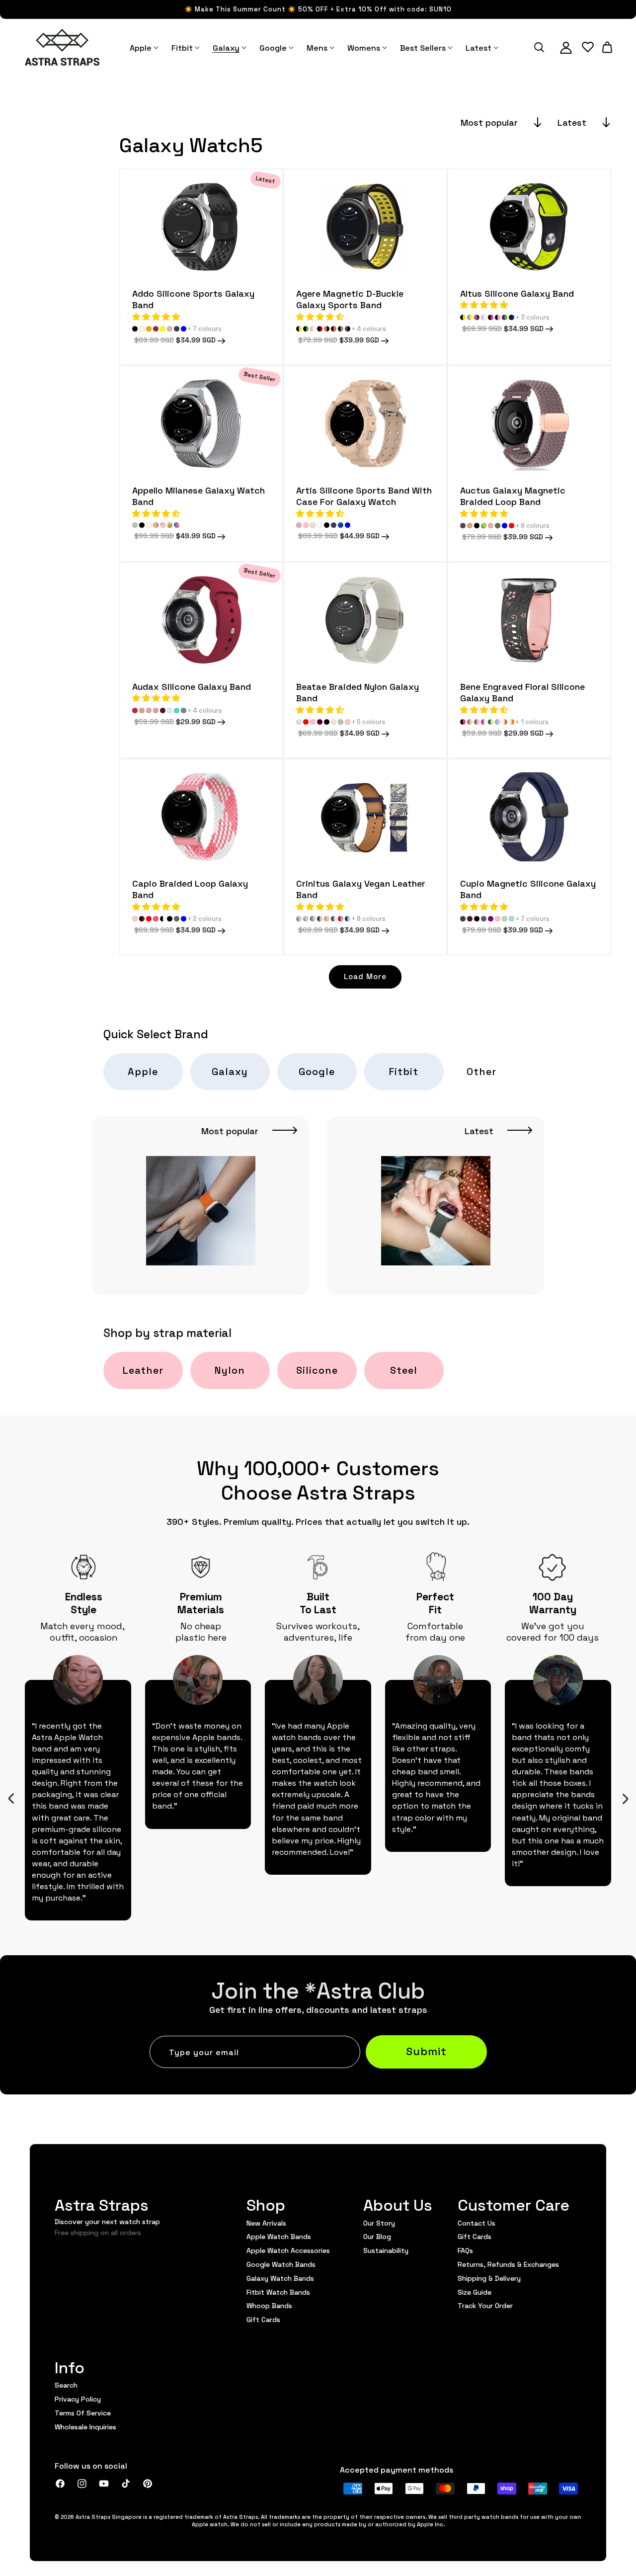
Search (66, 2385)
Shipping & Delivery (489, 2278)
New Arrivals (266, 2223)
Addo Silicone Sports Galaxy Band (193, 299)
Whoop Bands (269, 2305)
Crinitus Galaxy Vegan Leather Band (361, 889)
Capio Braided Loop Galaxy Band (190, 889)
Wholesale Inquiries (85, 2426)
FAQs (465, 2250)
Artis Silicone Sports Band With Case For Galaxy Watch (364, 496)
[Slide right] (625, 1799)
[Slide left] (11, 1799)
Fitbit (404, 1071)
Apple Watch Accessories (288, 2250)
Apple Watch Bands (279, 2236)
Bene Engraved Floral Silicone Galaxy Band (522, 692)
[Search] (539, 47)
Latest (572, 122)
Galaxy (230, 1071)
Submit (426, 2050)
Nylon (230, 1370)
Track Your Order (485, 2305)
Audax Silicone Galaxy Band (192, 686)
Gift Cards (263, 2319)
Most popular (489, 122)
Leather (143, 1370)
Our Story (379, 2223)
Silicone (317, 1370)
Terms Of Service (83, 2412)
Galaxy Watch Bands (280, 2278)
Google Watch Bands (281, 2264)
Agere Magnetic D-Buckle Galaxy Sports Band (350, 299)
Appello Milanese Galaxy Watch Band (199, 496)
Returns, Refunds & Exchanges (508, 2264)
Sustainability (386, 2250)
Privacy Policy (78, 2399)
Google (317, 1071)
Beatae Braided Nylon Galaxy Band (358, 692)
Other (481, 1071)
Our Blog (377, 2236)
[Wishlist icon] (588, 47)
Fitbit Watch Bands (278, 2292)
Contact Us (477, 2223)
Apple (143, 1071)
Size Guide (475, 2292)
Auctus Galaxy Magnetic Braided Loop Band (513, 496)
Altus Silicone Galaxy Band (517, 293)
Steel (404, 1370)
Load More (365, 976)
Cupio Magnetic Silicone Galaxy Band (528, 889)
